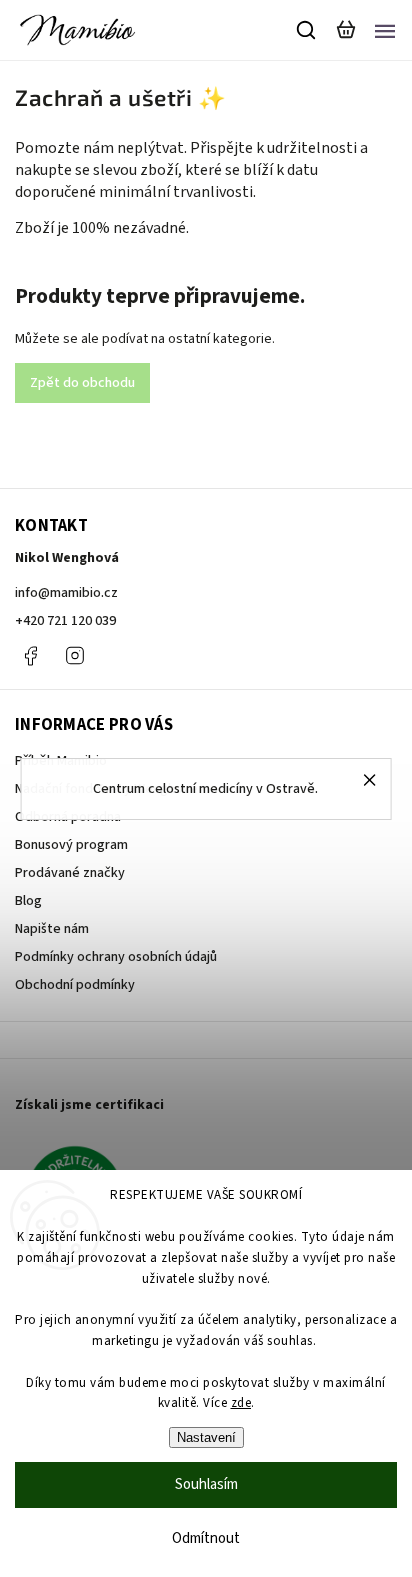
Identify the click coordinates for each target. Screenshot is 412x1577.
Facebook (30, 656)
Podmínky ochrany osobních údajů (116, 957)
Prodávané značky (70, 873)
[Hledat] (307, 30)
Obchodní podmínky (75, 985)
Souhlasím (206, 1484)
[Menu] (385, 30)
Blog (28, 901)
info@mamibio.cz (66, 593)
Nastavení (206, 1437)
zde (241, 1403)
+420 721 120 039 (65, 621)
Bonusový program (71, 845)
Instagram (75, 656)
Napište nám (52, 929)
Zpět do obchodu (82, 383)
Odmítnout (206, 1538)
